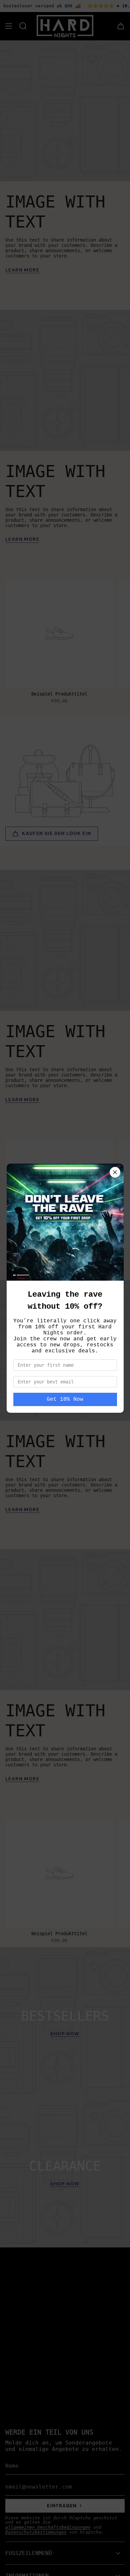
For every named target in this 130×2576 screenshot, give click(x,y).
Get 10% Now (65, 1399)
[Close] (115, 1172)
